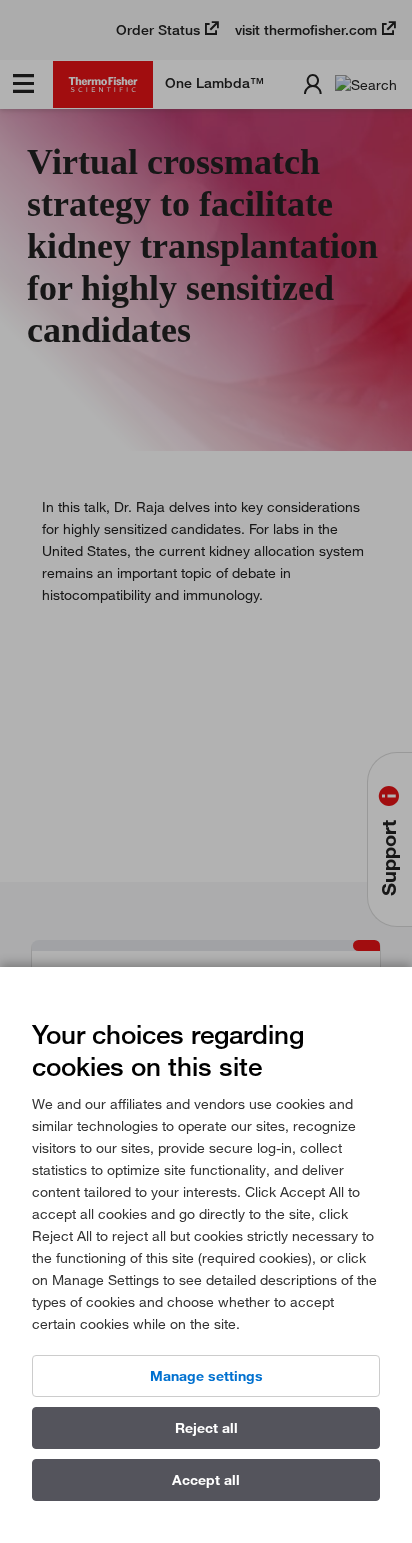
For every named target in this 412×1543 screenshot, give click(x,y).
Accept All (206, 1480)
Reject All (206, 1428)
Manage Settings (206, 1376)
